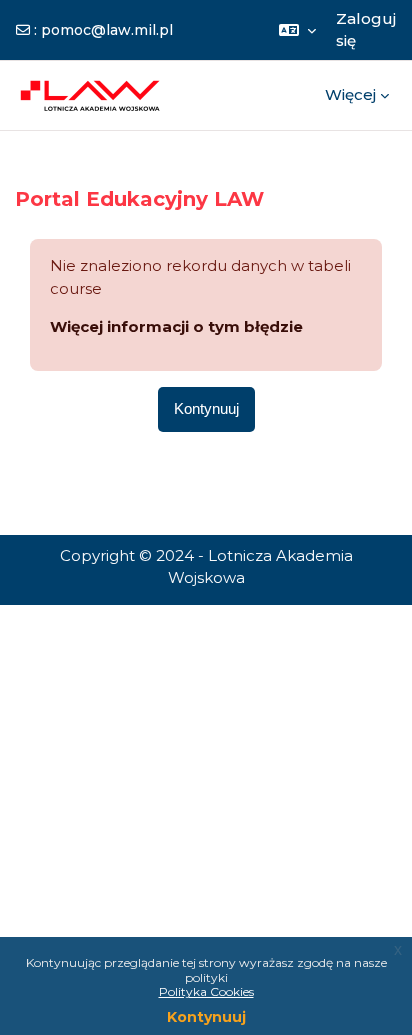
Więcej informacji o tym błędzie (176, 326)
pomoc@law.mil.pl (107, 30)
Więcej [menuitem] (350, 94)
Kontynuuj (206, 1017)
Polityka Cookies (206, 991)
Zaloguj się (366, 30)
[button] (297, 30)
